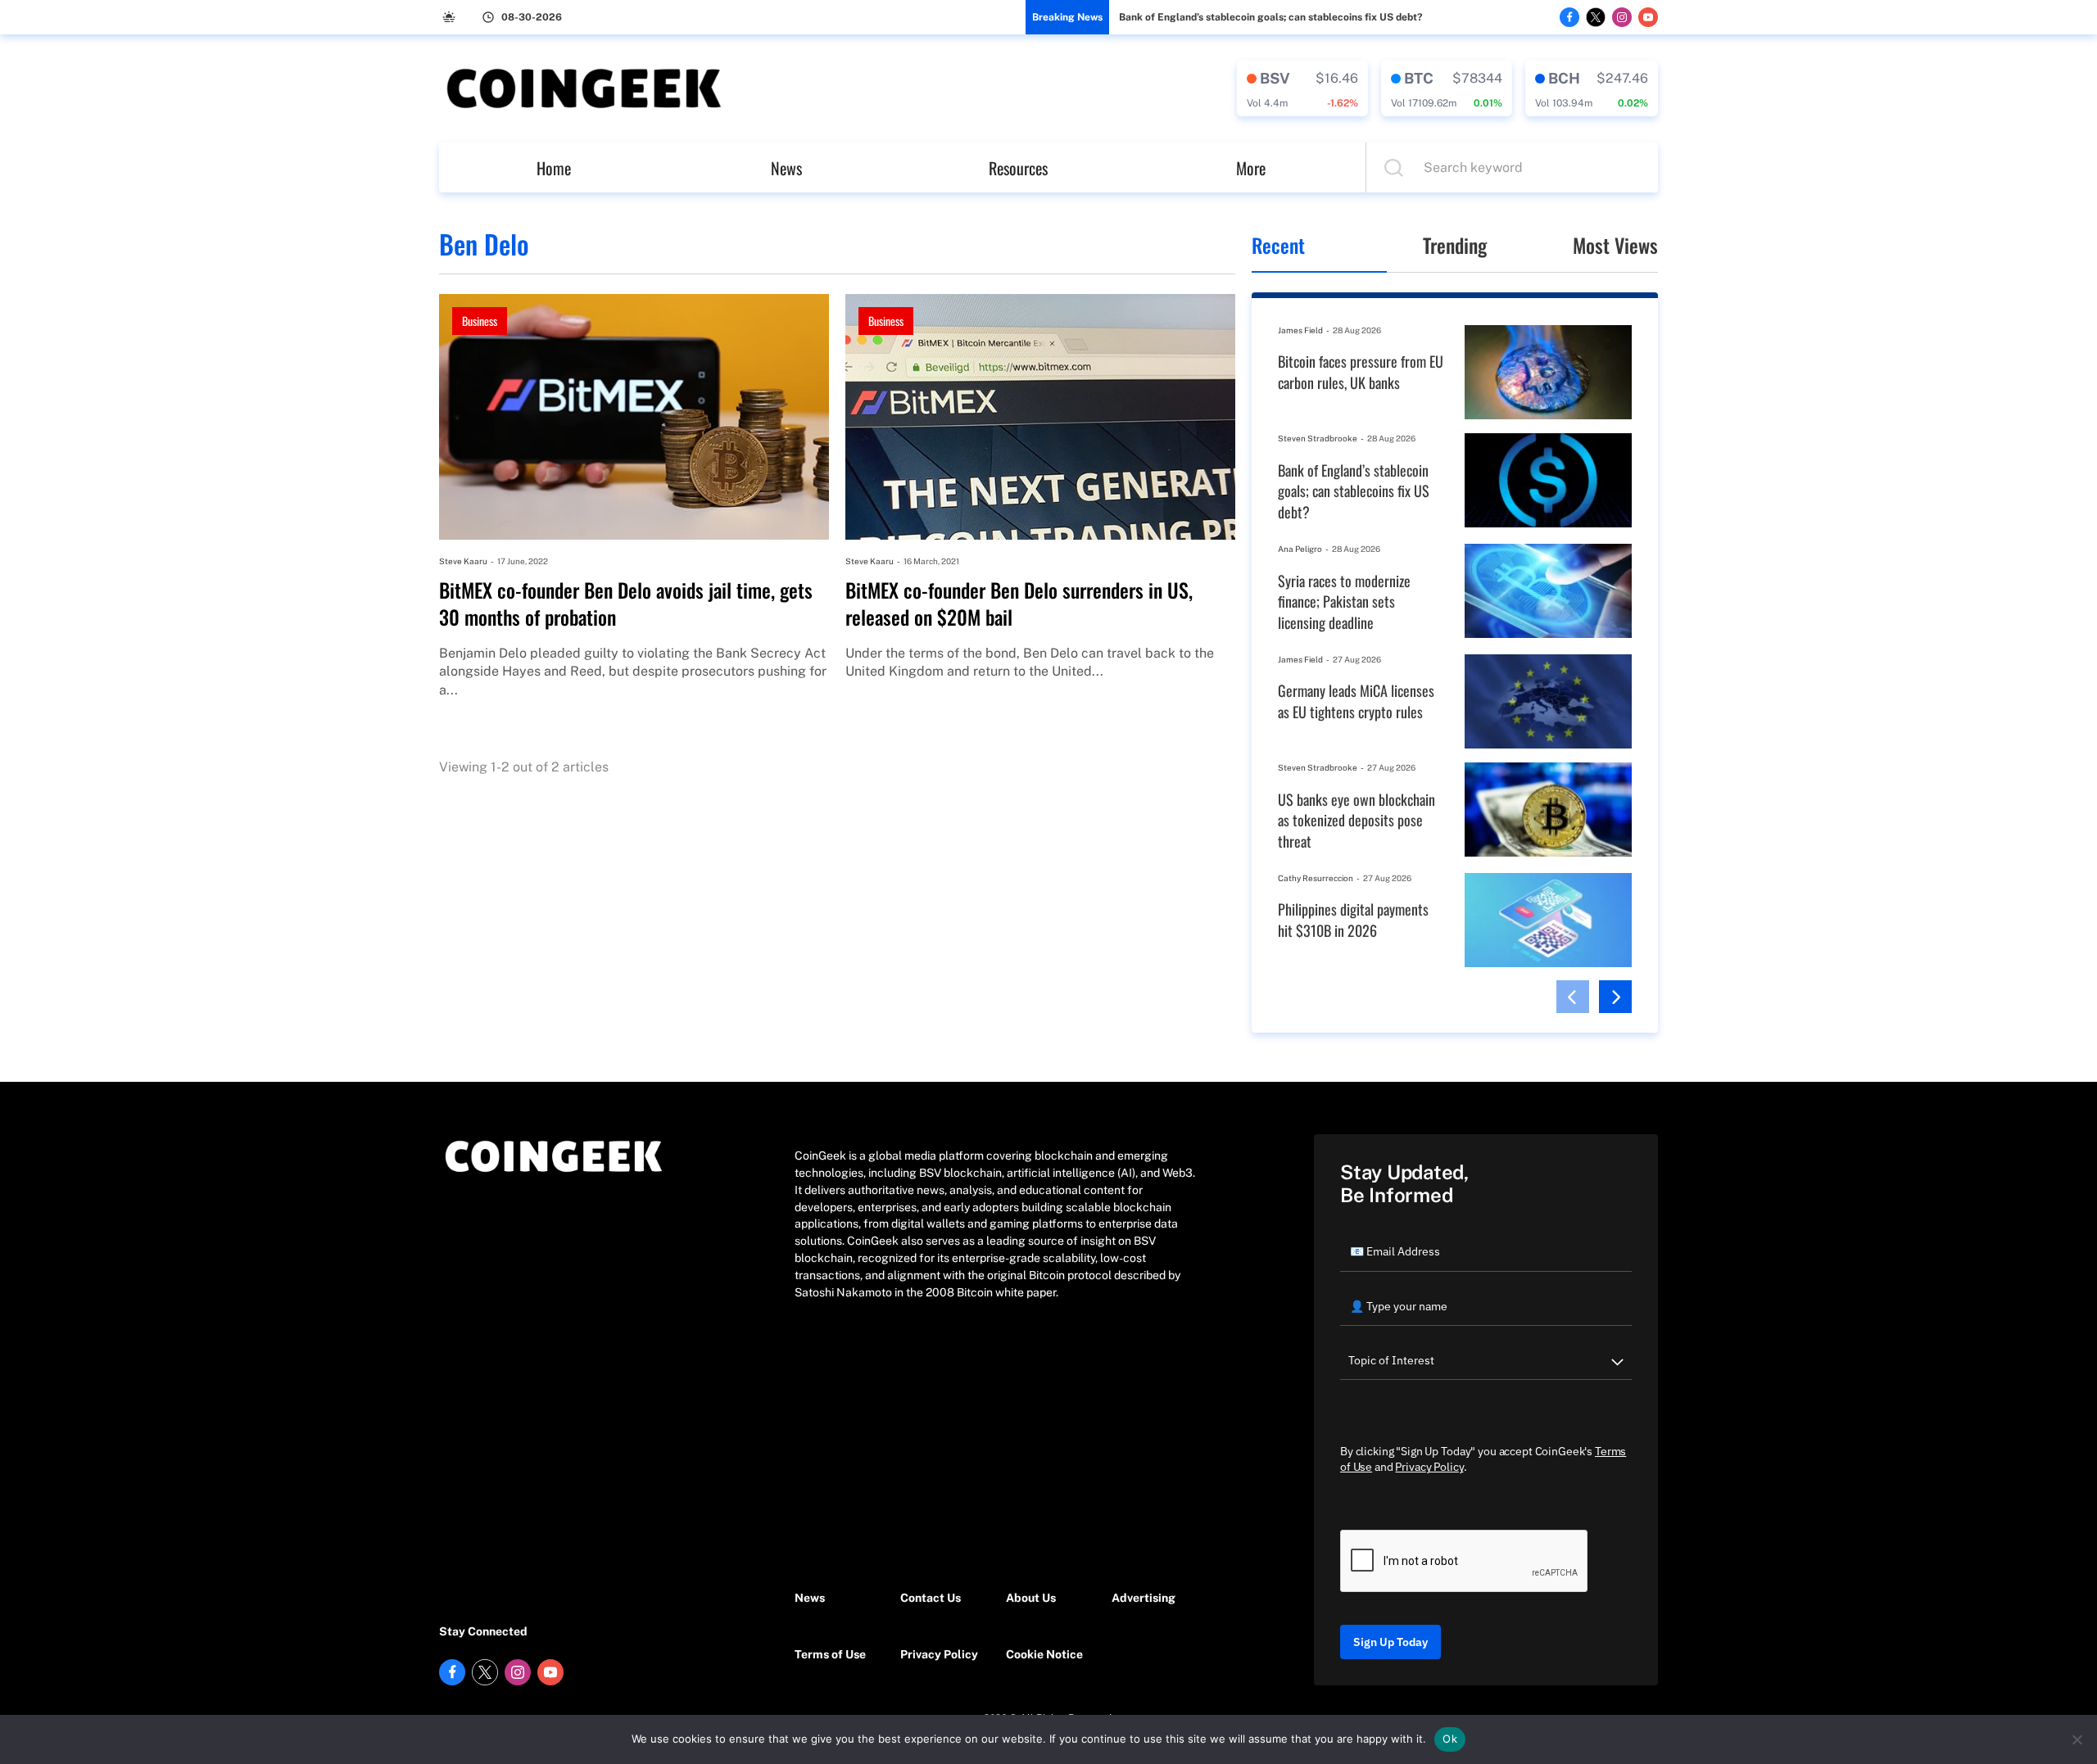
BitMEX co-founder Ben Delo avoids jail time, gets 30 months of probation (626, 604)
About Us (1031, 1598)
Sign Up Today (1390, 1642)
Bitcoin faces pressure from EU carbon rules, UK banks (1361, 372)
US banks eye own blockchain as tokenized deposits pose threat (1356, 821)
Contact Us (931, 1598)
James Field (1300, 330)
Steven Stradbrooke (1318, 438)
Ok (1450, 1739)
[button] (1573, 997)
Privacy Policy (939, 1654)
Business (480, 321)
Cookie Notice (1044, 1654)
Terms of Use (830, 1654)
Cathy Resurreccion (1316, 878)
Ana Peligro (1300, 549)
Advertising (1144, 1598)
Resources (1018, 168)
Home (554, 168)
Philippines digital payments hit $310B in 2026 (1353, 920)
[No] (2077, 1739)
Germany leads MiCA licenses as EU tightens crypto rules (1356, 701)
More (1251, 168)
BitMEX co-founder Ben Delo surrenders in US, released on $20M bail (1019, 604)
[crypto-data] (1302, 88)
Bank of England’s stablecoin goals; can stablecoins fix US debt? (1270, 17)
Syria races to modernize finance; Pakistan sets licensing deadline (1344, 602)
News (786, 168)
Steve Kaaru (463, 561)
